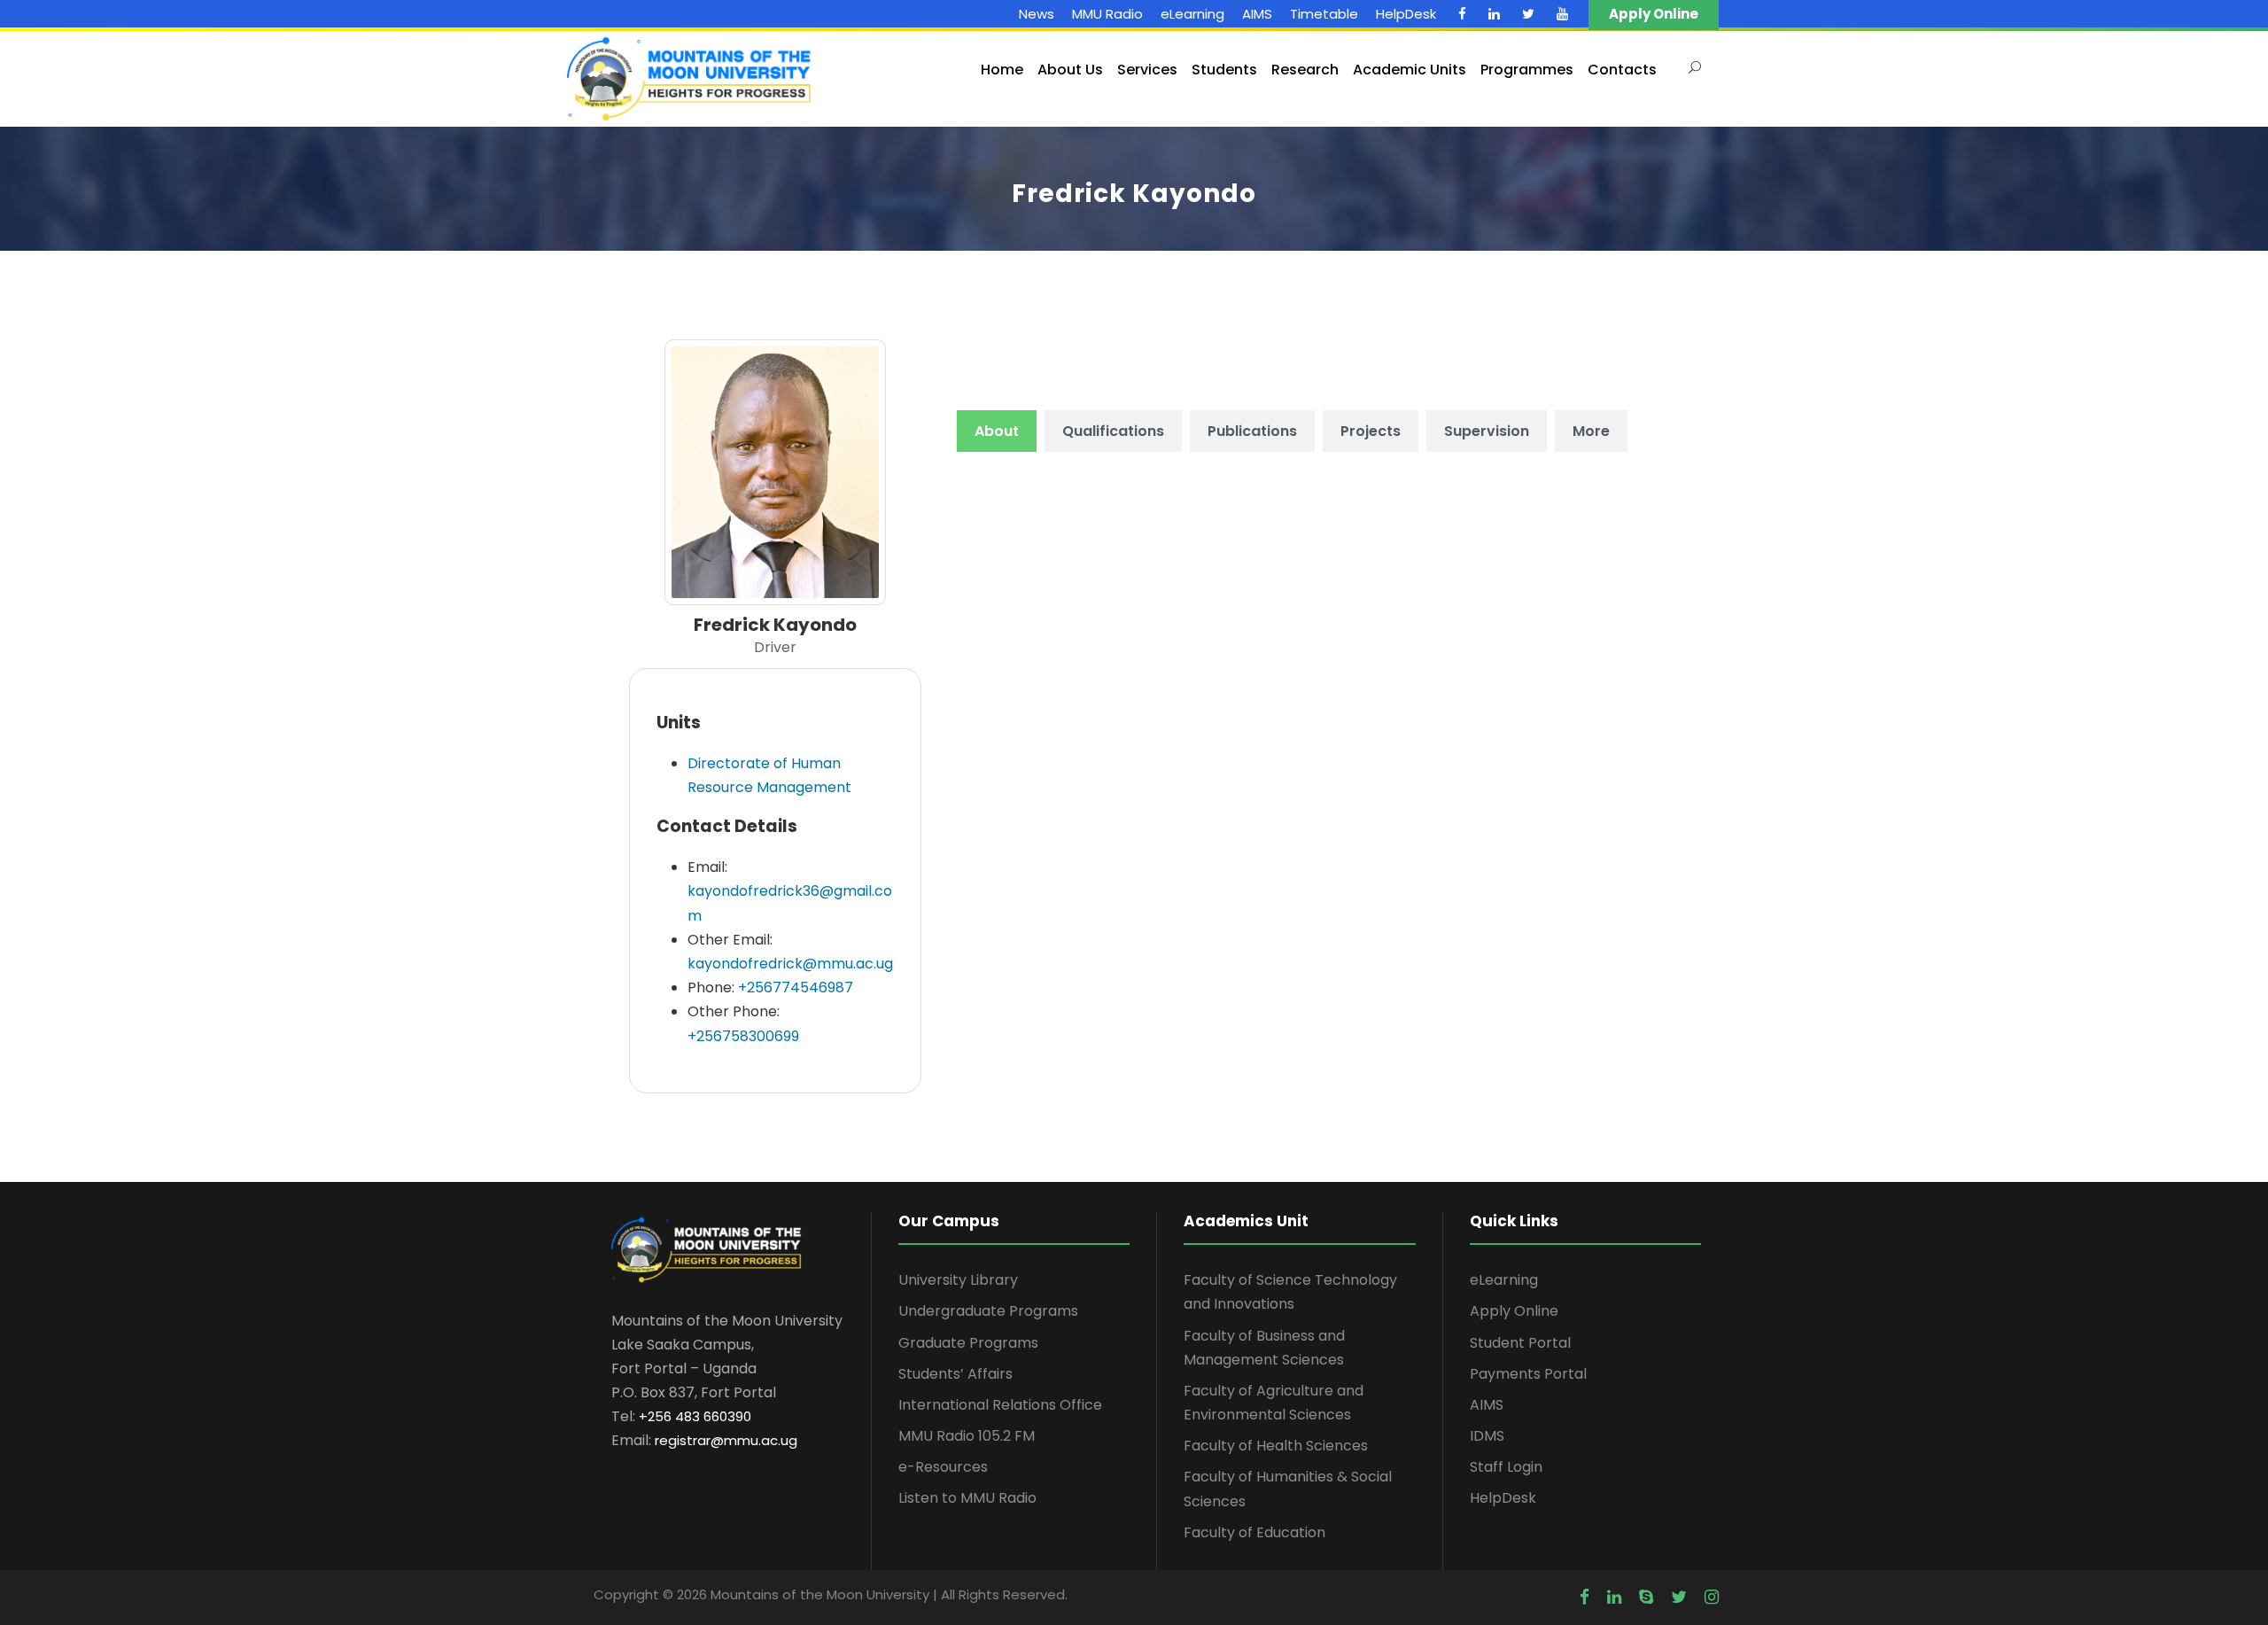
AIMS (1257, 14)
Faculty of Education (1254, 1532)
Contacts (1622, 70)
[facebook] (1462, 14)
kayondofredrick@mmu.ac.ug (790, 964)
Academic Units (1410, 70)
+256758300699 (743, 1036)
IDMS (1487, 1436)
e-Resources (943, 1467)
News (1037, 14)
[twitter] (1528, 14)
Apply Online (1514, 1311)
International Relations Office (1000, 1405)
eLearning (1192, 14)
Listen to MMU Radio (967, 1498)
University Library (958, 1280)
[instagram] (1712, 1598)
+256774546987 (796, 987)
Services (1147, 70)
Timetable (1324, 14)
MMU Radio (1107, 14)
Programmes (1527, 70)
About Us (1070, 70)
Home (1002, 70)
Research (1305, 70)
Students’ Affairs (955, 1374)
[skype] (1646, 1598)
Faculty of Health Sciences (1276, 1446)
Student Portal (1520, 1343)
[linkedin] (1494, 14)
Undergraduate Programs (988, 1311)
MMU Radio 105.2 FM (967, 1436)
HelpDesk (1406, 14)
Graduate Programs (968, 1343)
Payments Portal (1528, 1374)
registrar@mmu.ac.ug (726, 1440)
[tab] (997, 431)
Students (1224, 70)
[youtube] (1562, 14)
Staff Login (1506, 1467)
